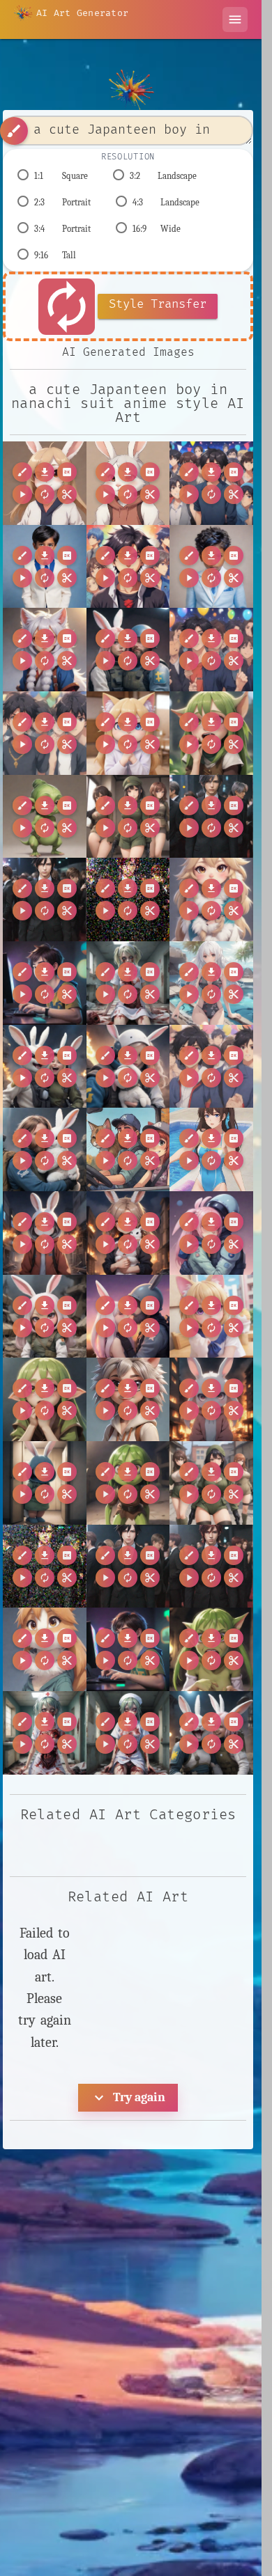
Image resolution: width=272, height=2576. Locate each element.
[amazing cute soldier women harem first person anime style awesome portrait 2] (128, 817)
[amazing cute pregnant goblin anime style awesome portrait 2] (45, 817)
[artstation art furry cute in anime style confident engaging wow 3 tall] (45, 1649)
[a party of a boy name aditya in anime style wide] (211, 483)
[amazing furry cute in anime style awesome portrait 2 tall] (45, 650)
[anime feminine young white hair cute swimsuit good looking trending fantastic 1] (211, 983)
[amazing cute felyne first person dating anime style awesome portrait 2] (128, 733)
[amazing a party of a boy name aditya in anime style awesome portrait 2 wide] (128, 567)
